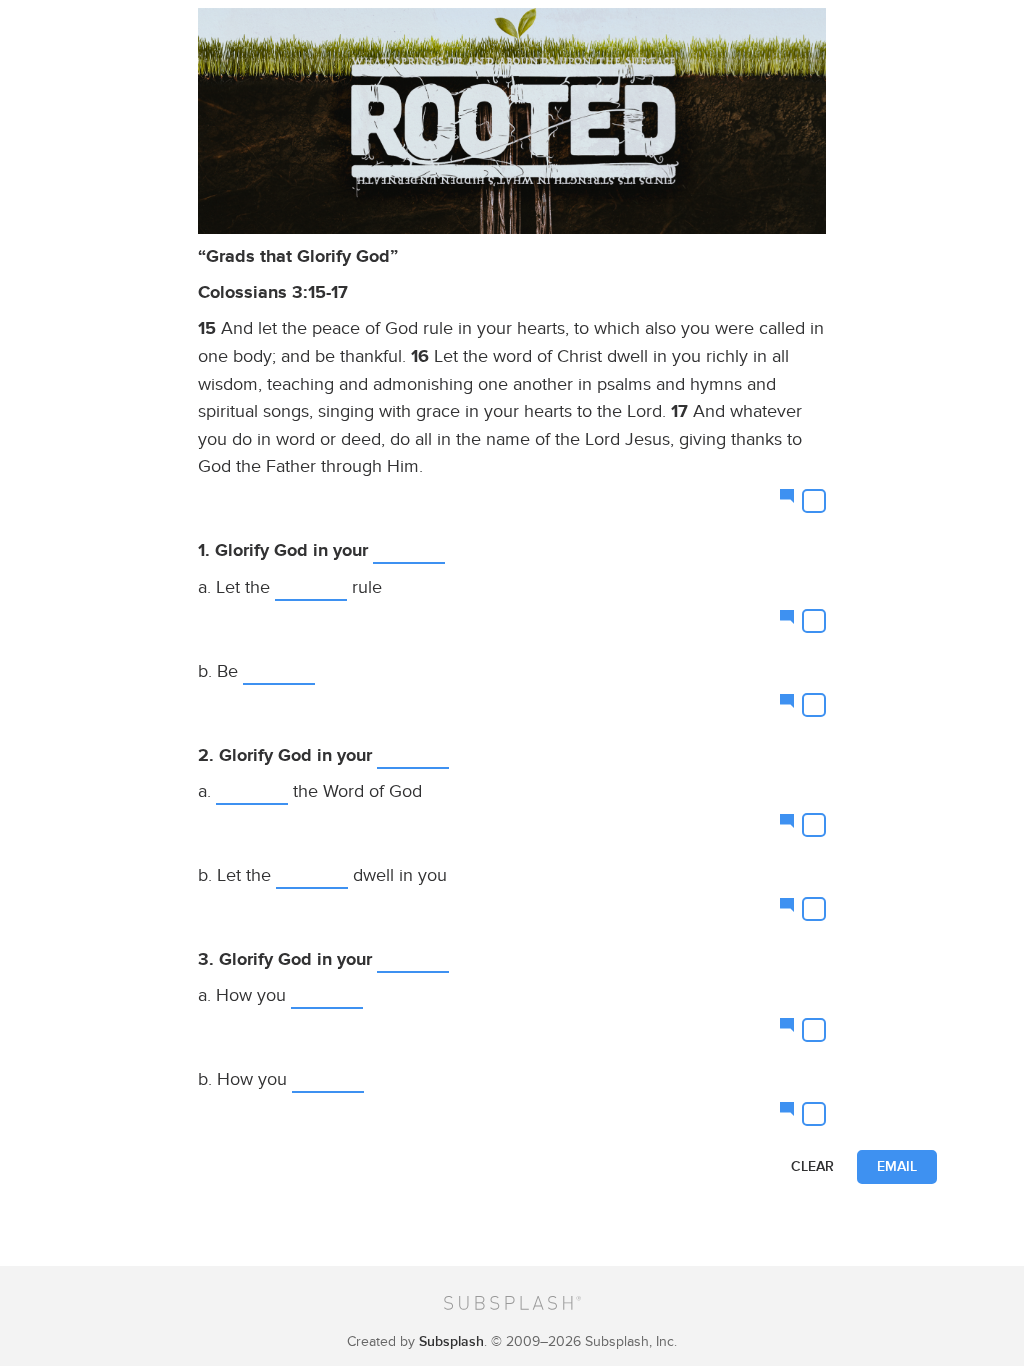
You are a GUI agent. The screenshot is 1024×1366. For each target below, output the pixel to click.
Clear (812, 1166)
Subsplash (451, 1341)
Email (897, 1166)
